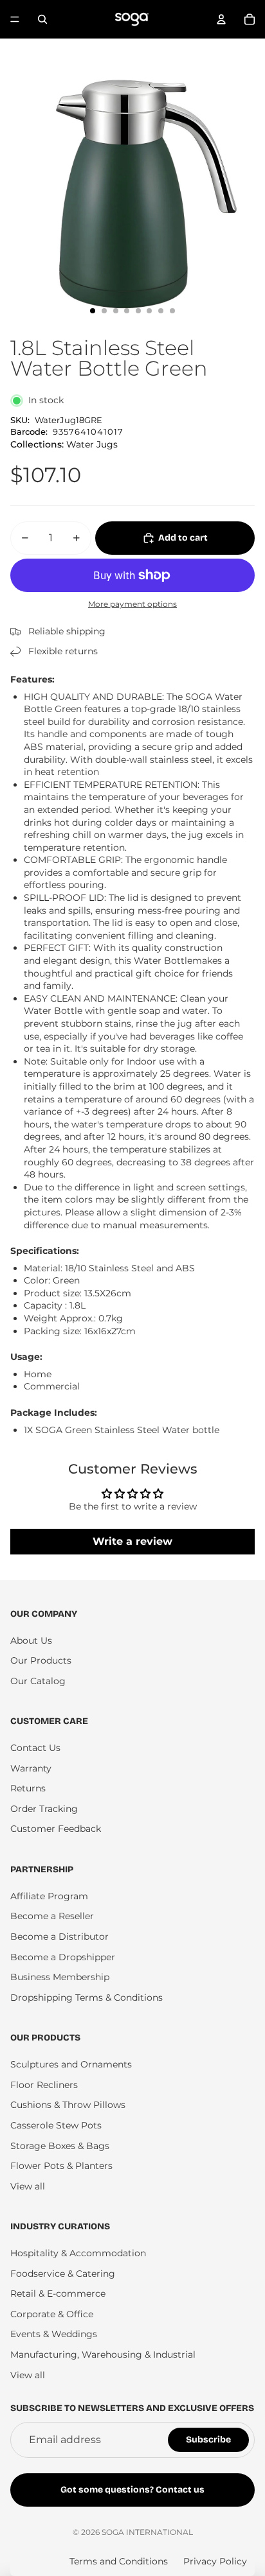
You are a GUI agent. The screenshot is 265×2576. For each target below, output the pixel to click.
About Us (31, 1640)
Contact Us (35, 1748)
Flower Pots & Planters (61, 2166)
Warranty (31, 1768)
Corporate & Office (52, 2314)
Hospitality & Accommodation (78, 2253)
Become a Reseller (52, 1916)
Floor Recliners (44, 2085)
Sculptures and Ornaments (71, 2064)
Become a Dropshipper (63, 1957)
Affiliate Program (49, 1896)
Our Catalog (38, 1681)
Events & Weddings (54, 2334)
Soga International (147, 2532)
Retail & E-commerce (58, 2293)
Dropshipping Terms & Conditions (87, 1997)
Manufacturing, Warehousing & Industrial (103, 2354)
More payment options (132, 604)
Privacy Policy (215, 2561)
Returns (28, 1788)
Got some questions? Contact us (132, 2490)
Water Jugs (92, 444)
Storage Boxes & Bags (60, 2146)
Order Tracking (44, 1809)
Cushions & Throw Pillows (68, 2105)
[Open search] (42, 19)
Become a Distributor (59, 1936)
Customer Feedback (56, 1829)
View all (28, 2186)
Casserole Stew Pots (56, 2125)
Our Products (41, 1660)
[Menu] (15, 19)
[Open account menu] (221, 19)
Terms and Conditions (119, 2561)
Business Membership (60, 1977)
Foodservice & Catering (63, 2274)
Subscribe (208, 2440)
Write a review (132, 1541)
